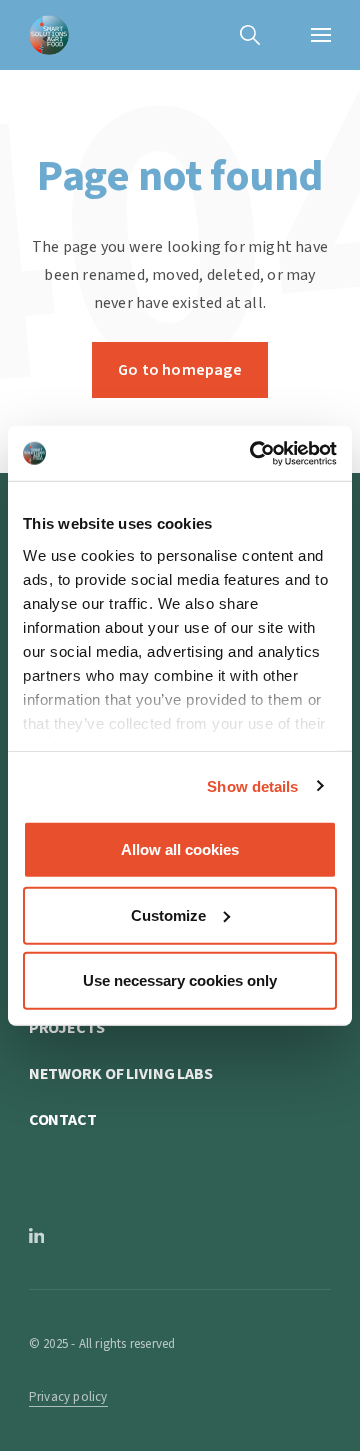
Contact (63, 1120)
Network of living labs (121, 1074)
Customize (168, 914)
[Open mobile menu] (321, 35)
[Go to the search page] (250, 35)
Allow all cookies (180, 849)
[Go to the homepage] (49, 35)
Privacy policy (68, 1397)
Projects (67, 1028)
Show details (252, 785)
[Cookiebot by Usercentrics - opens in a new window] (254, 453)
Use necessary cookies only (180, 980)
